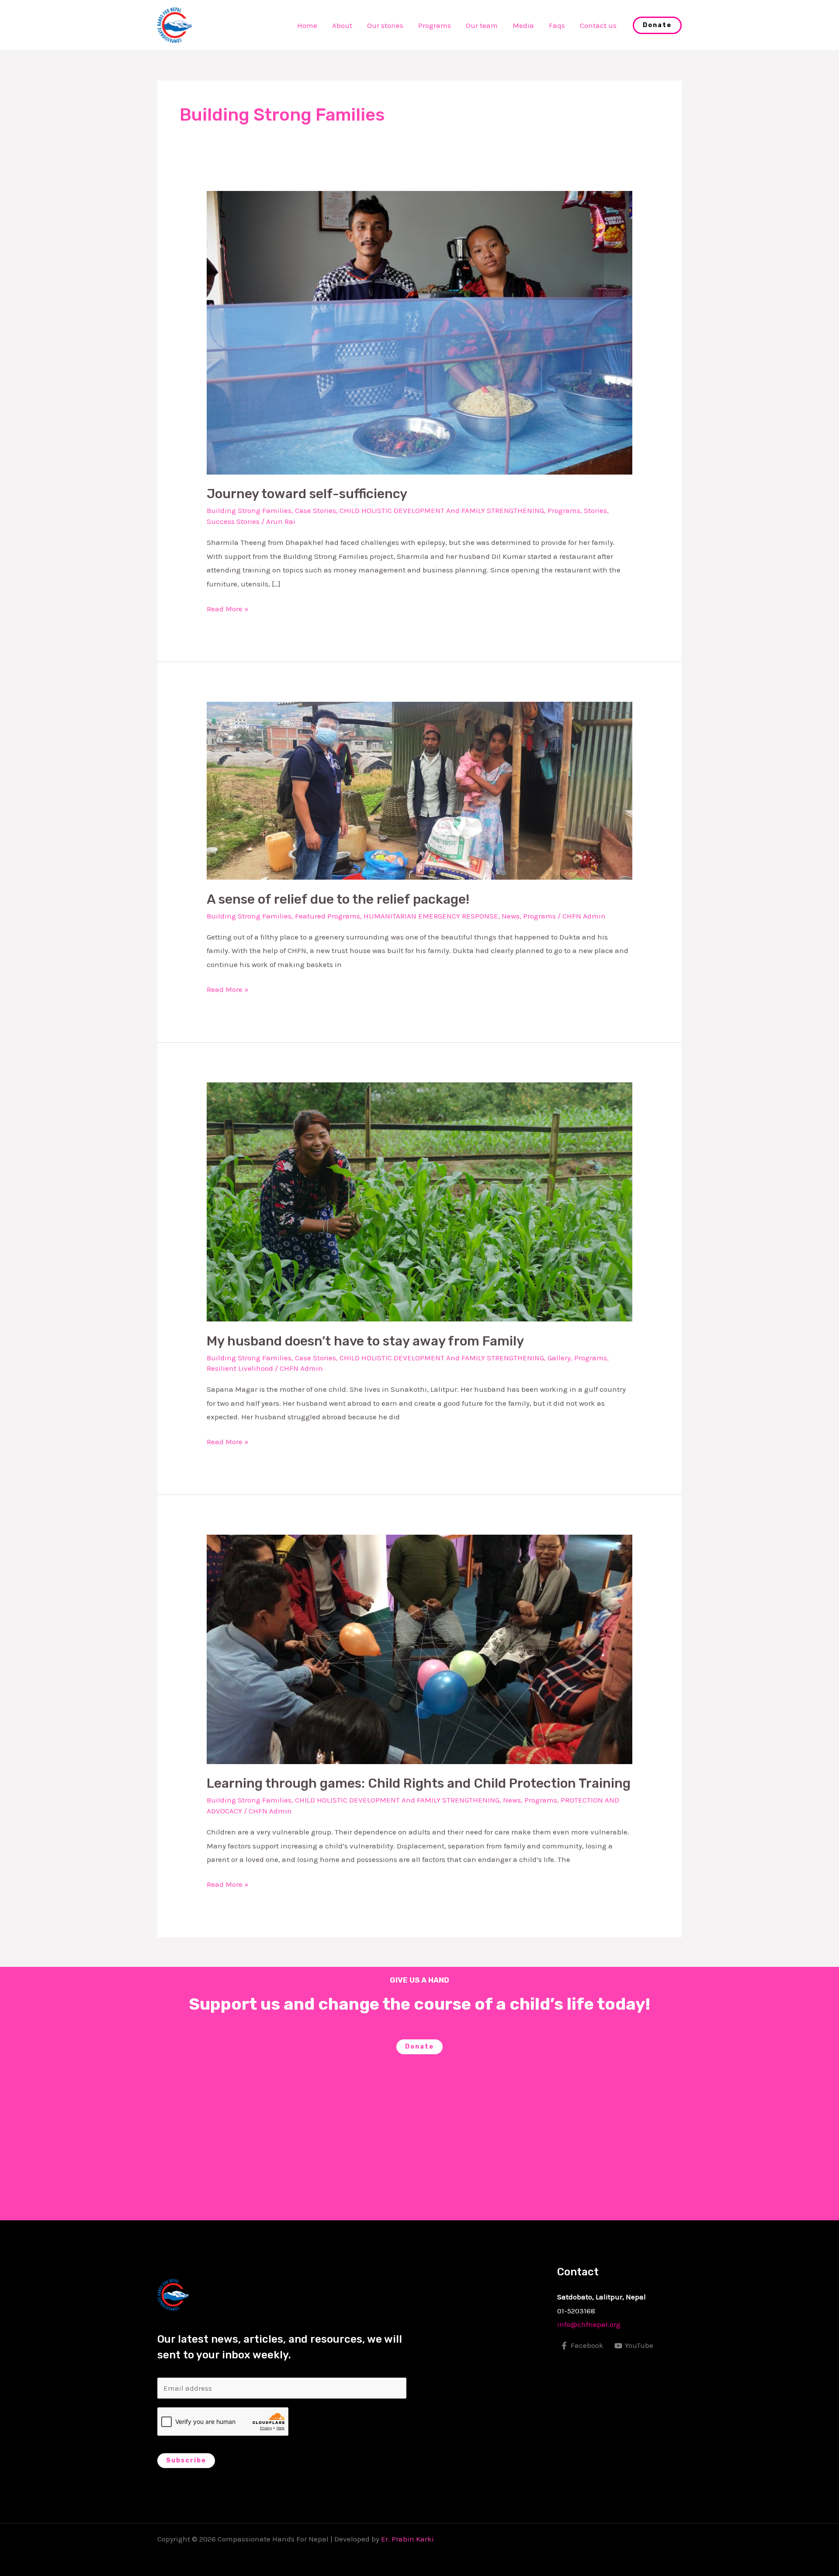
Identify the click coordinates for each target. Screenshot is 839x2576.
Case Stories (315, 510)
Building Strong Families (249, 510)
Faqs (557, 25)
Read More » (228, 608)
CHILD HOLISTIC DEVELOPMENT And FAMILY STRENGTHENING (442, 510)
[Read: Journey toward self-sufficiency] (419, 332)
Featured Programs (328, 916)
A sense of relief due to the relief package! (338, 899)
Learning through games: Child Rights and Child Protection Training (419, 1783)
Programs (435, 25)
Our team (482, 25)
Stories (595, 510)
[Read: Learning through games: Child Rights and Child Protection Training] (419, 1649)
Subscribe (186, 2460)
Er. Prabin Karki (407, 2539)
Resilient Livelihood (240, 1368)
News (511, 916)
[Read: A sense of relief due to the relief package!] (419, 790)
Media (523, 25)
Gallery (559, 1358)
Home (307, 25)
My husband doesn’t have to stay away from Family (365, 1341)
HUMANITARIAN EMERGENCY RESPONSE (431, 916)
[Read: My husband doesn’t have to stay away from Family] (419, 1201)
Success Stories (233, 521)
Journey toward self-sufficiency (307, 494)
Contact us (598, 25)
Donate (419, 2047)
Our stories (385, 25)
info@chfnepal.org (589, 2324)
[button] (657, 25)
